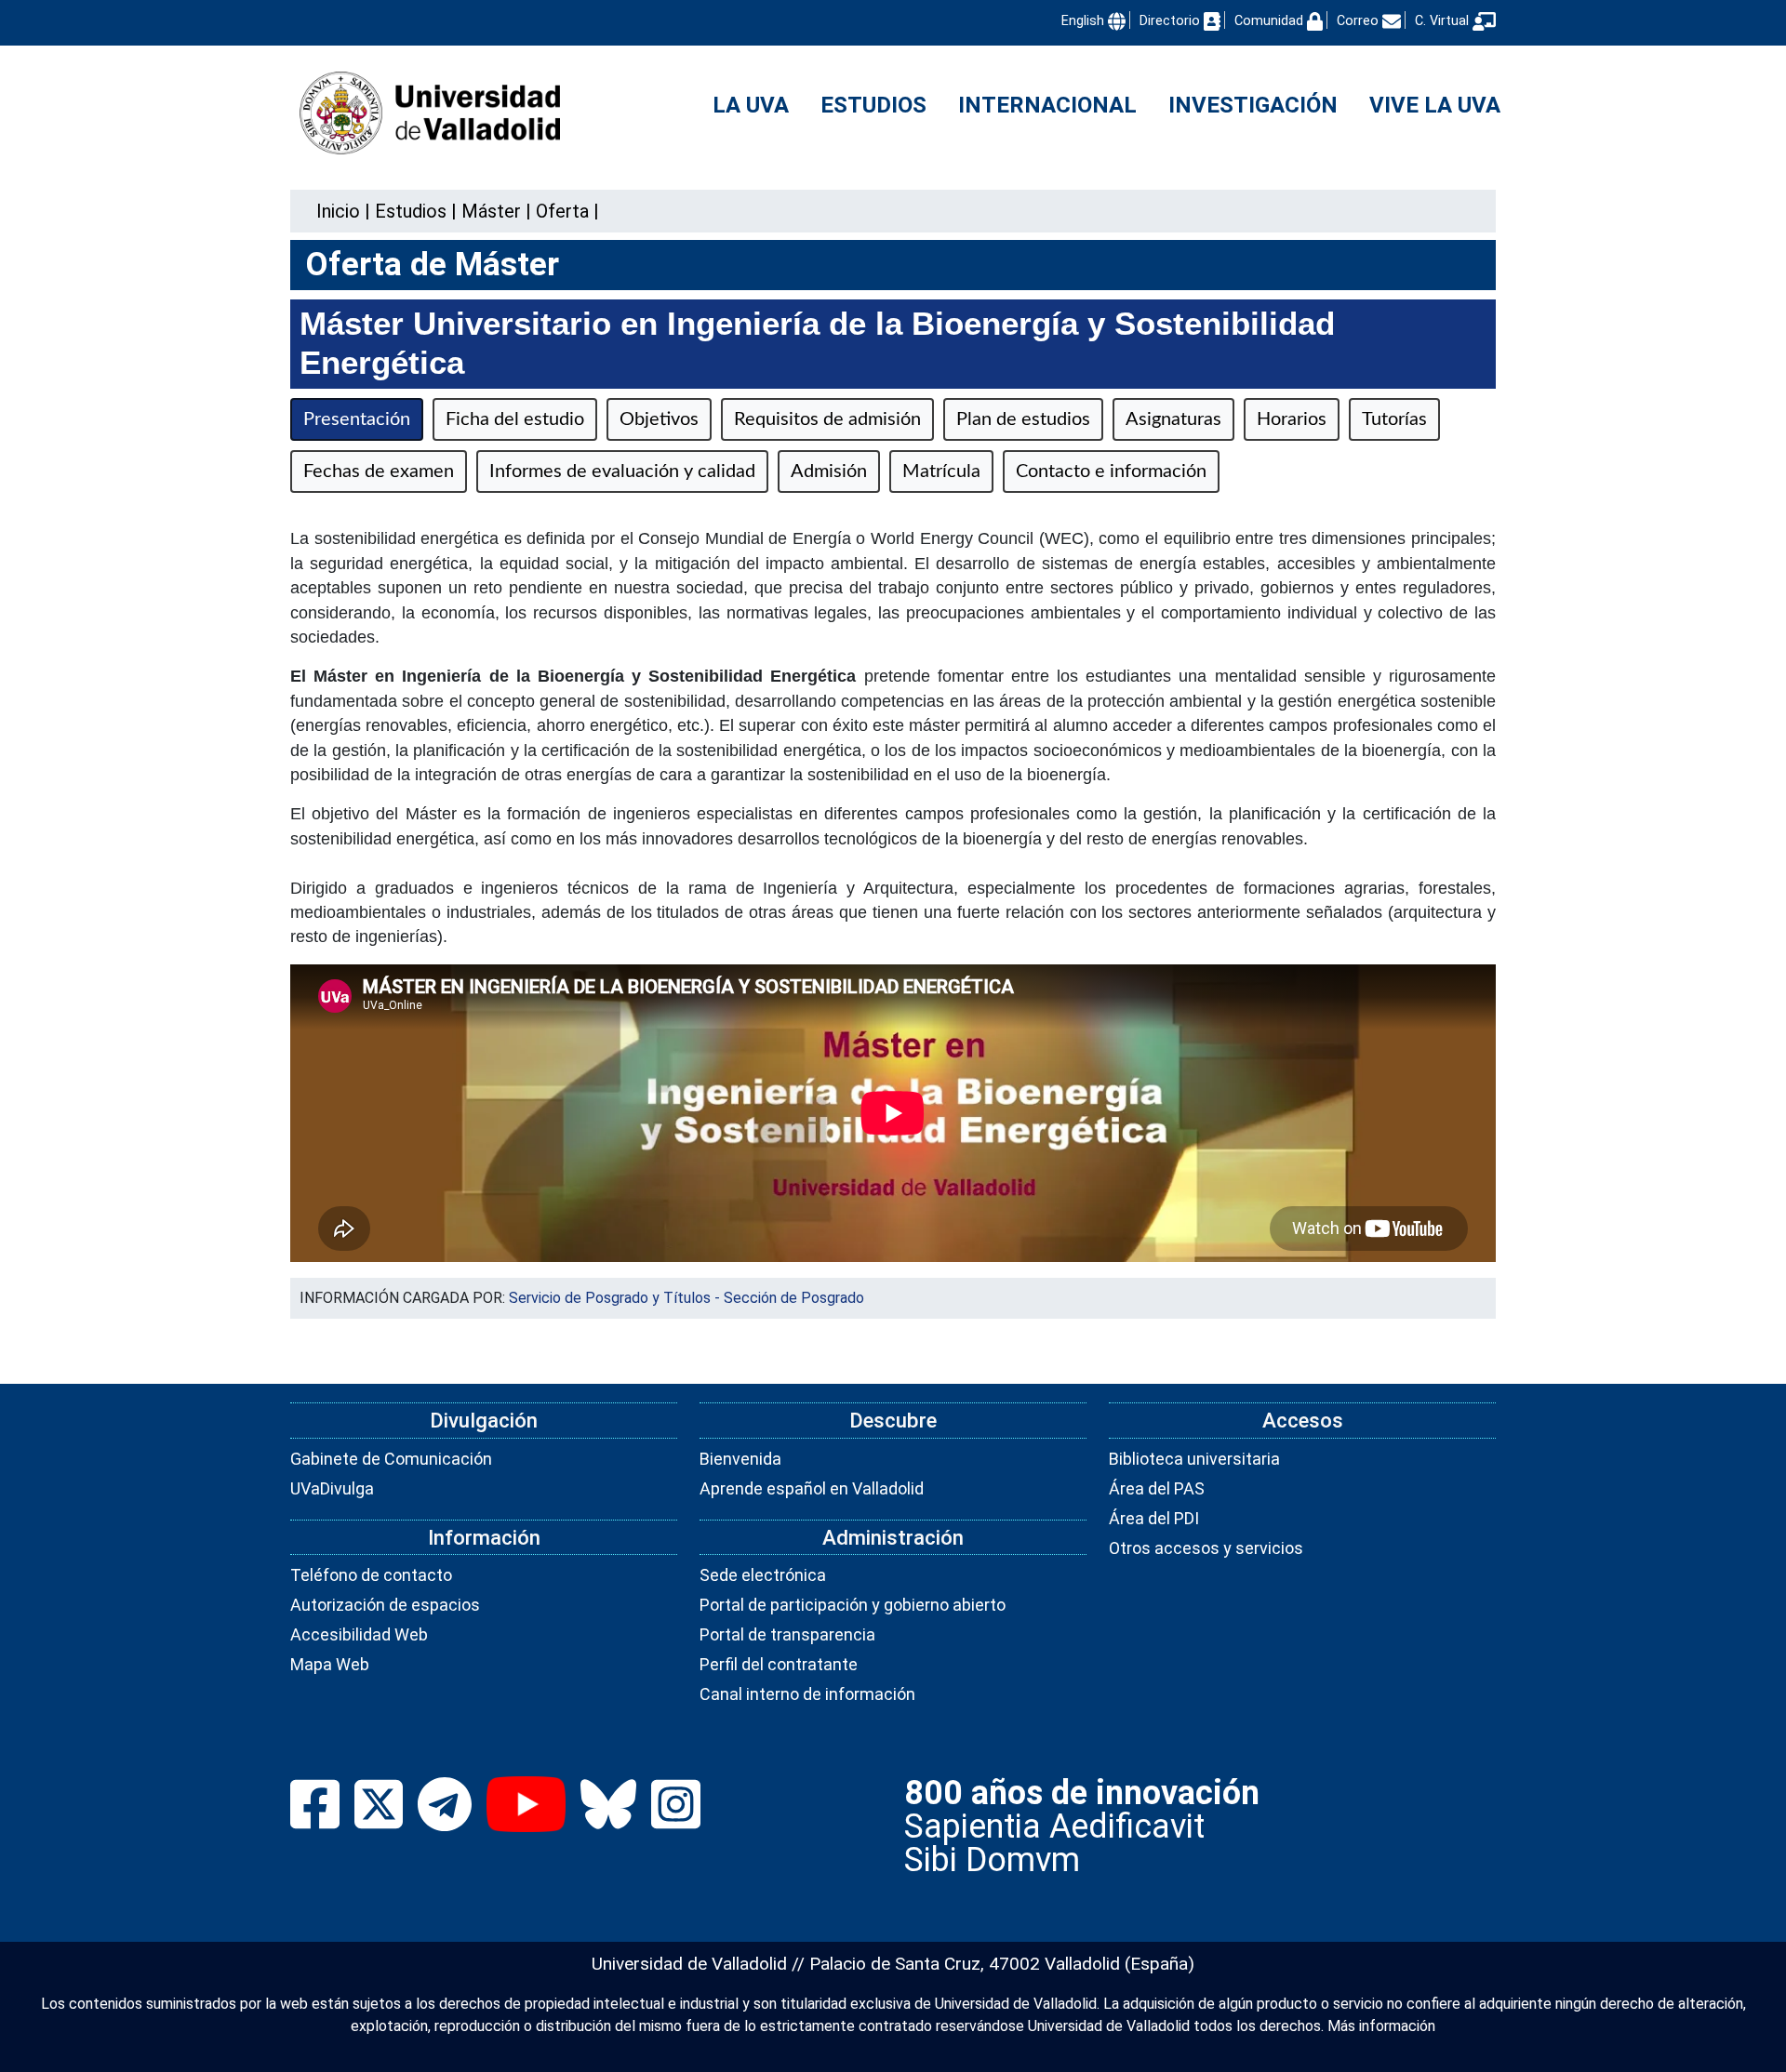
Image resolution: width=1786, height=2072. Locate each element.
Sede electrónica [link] (763, 1575)
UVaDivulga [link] (332, 1488)
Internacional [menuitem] (1047, 105)
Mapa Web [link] (330, 1664)
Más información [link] (1381, 2026)
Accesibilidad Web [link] (359, 1634)
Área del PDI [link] (1154, 1518)
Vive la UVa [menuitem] (1435, 105)
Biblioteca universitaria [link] (1194, 1459)
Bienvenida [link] (740, 1459)
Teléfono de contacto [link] (371, 1575)
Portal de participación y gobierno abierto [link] (853, 1605)
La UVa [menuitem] (751, 105)
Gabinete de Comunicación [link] (391, 1459)
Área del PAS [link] (1157, 1488)
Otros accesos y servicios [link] (1206, 1548)
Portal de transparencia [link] (787, 1634)
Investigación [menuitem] (1253, 105)
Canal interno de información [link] (807, 1694)
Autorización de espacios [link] (385, 1605)
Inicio (338, 211)
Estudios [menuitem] (873, 105)
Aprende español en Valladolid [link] (812, 1488)
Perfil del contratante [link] (779, 1664)
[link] (411, 211)
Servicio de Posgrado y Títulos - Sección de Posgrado (686, 1298)
